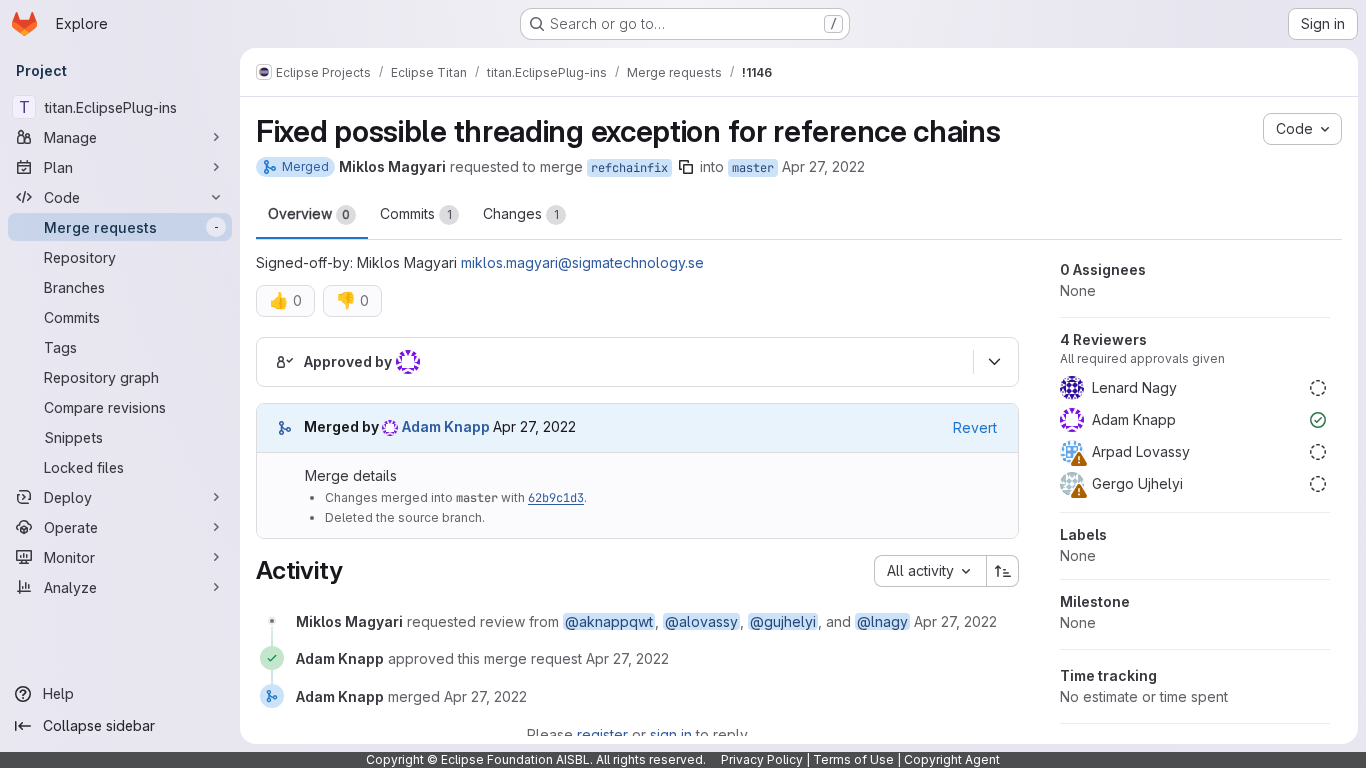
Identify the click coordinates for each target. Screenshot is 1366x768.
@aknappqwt (609, 621)
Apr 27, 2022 (823, 166)
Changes (521, 213)
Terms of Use (853, 759)
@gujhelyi (783, 621)
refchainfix (629, 168)
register (602, 734)
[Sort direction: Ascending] (1003, 571)
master (753, 168)
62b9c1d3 (556, 498)
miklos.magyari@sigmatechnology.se (582, 262)
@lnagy (882, 621)
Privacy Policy (762, 759)
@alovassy (701, 621)
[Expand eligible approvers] (994, 362)
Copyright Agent (952, 759)
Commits (416, 213)
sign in (671, 734)
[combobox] (930, 571)
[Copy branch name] (686, 167)
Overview (309, 213)
